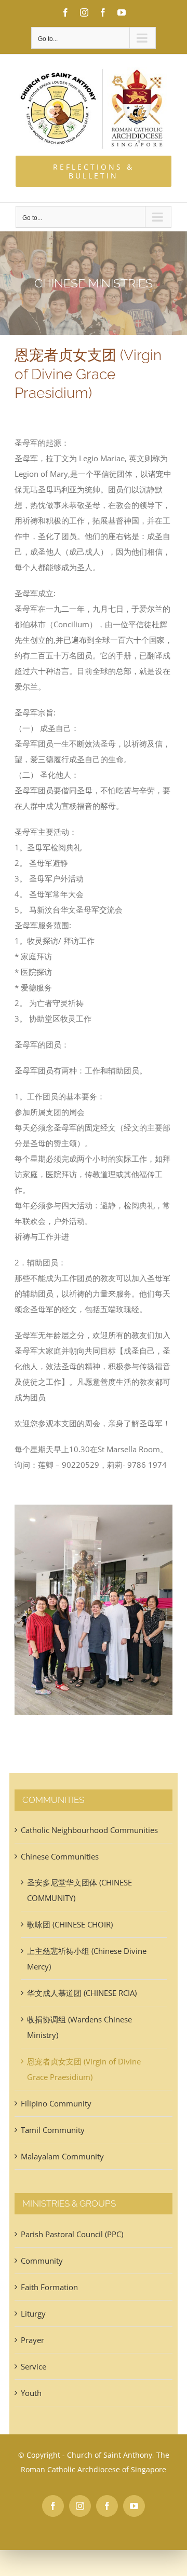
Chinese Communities (60, 1856)
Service (34, 2366)
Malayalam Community (62, 2156)
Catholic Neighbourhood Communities (89, 1830)
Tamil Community (53, 2130)
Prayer (32, 2340)
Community (42, 2261)
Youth (31, 2393)
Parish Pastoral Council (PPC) (72, 2234)
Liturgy (33, 2313)
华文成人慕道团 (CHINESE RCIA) (82, 1993)
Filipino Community (56, 2103)
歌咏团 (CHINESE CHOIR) (70, 1924)
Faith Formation (49, 2287)
